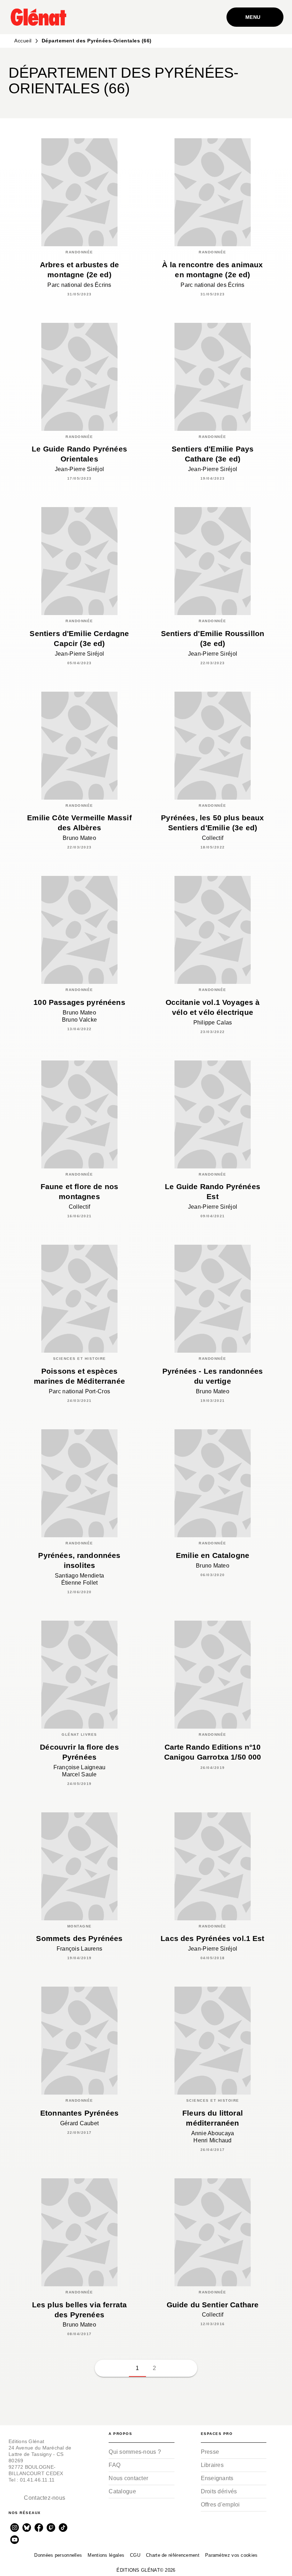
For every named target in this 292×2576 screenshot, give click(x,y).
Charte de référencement (173, 2555)
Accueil (23, 41)
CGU (135, 2555)
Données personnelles (58, 2555)
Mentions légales (106, 2555)
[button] (272, 83)
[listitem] (15, 2528)
